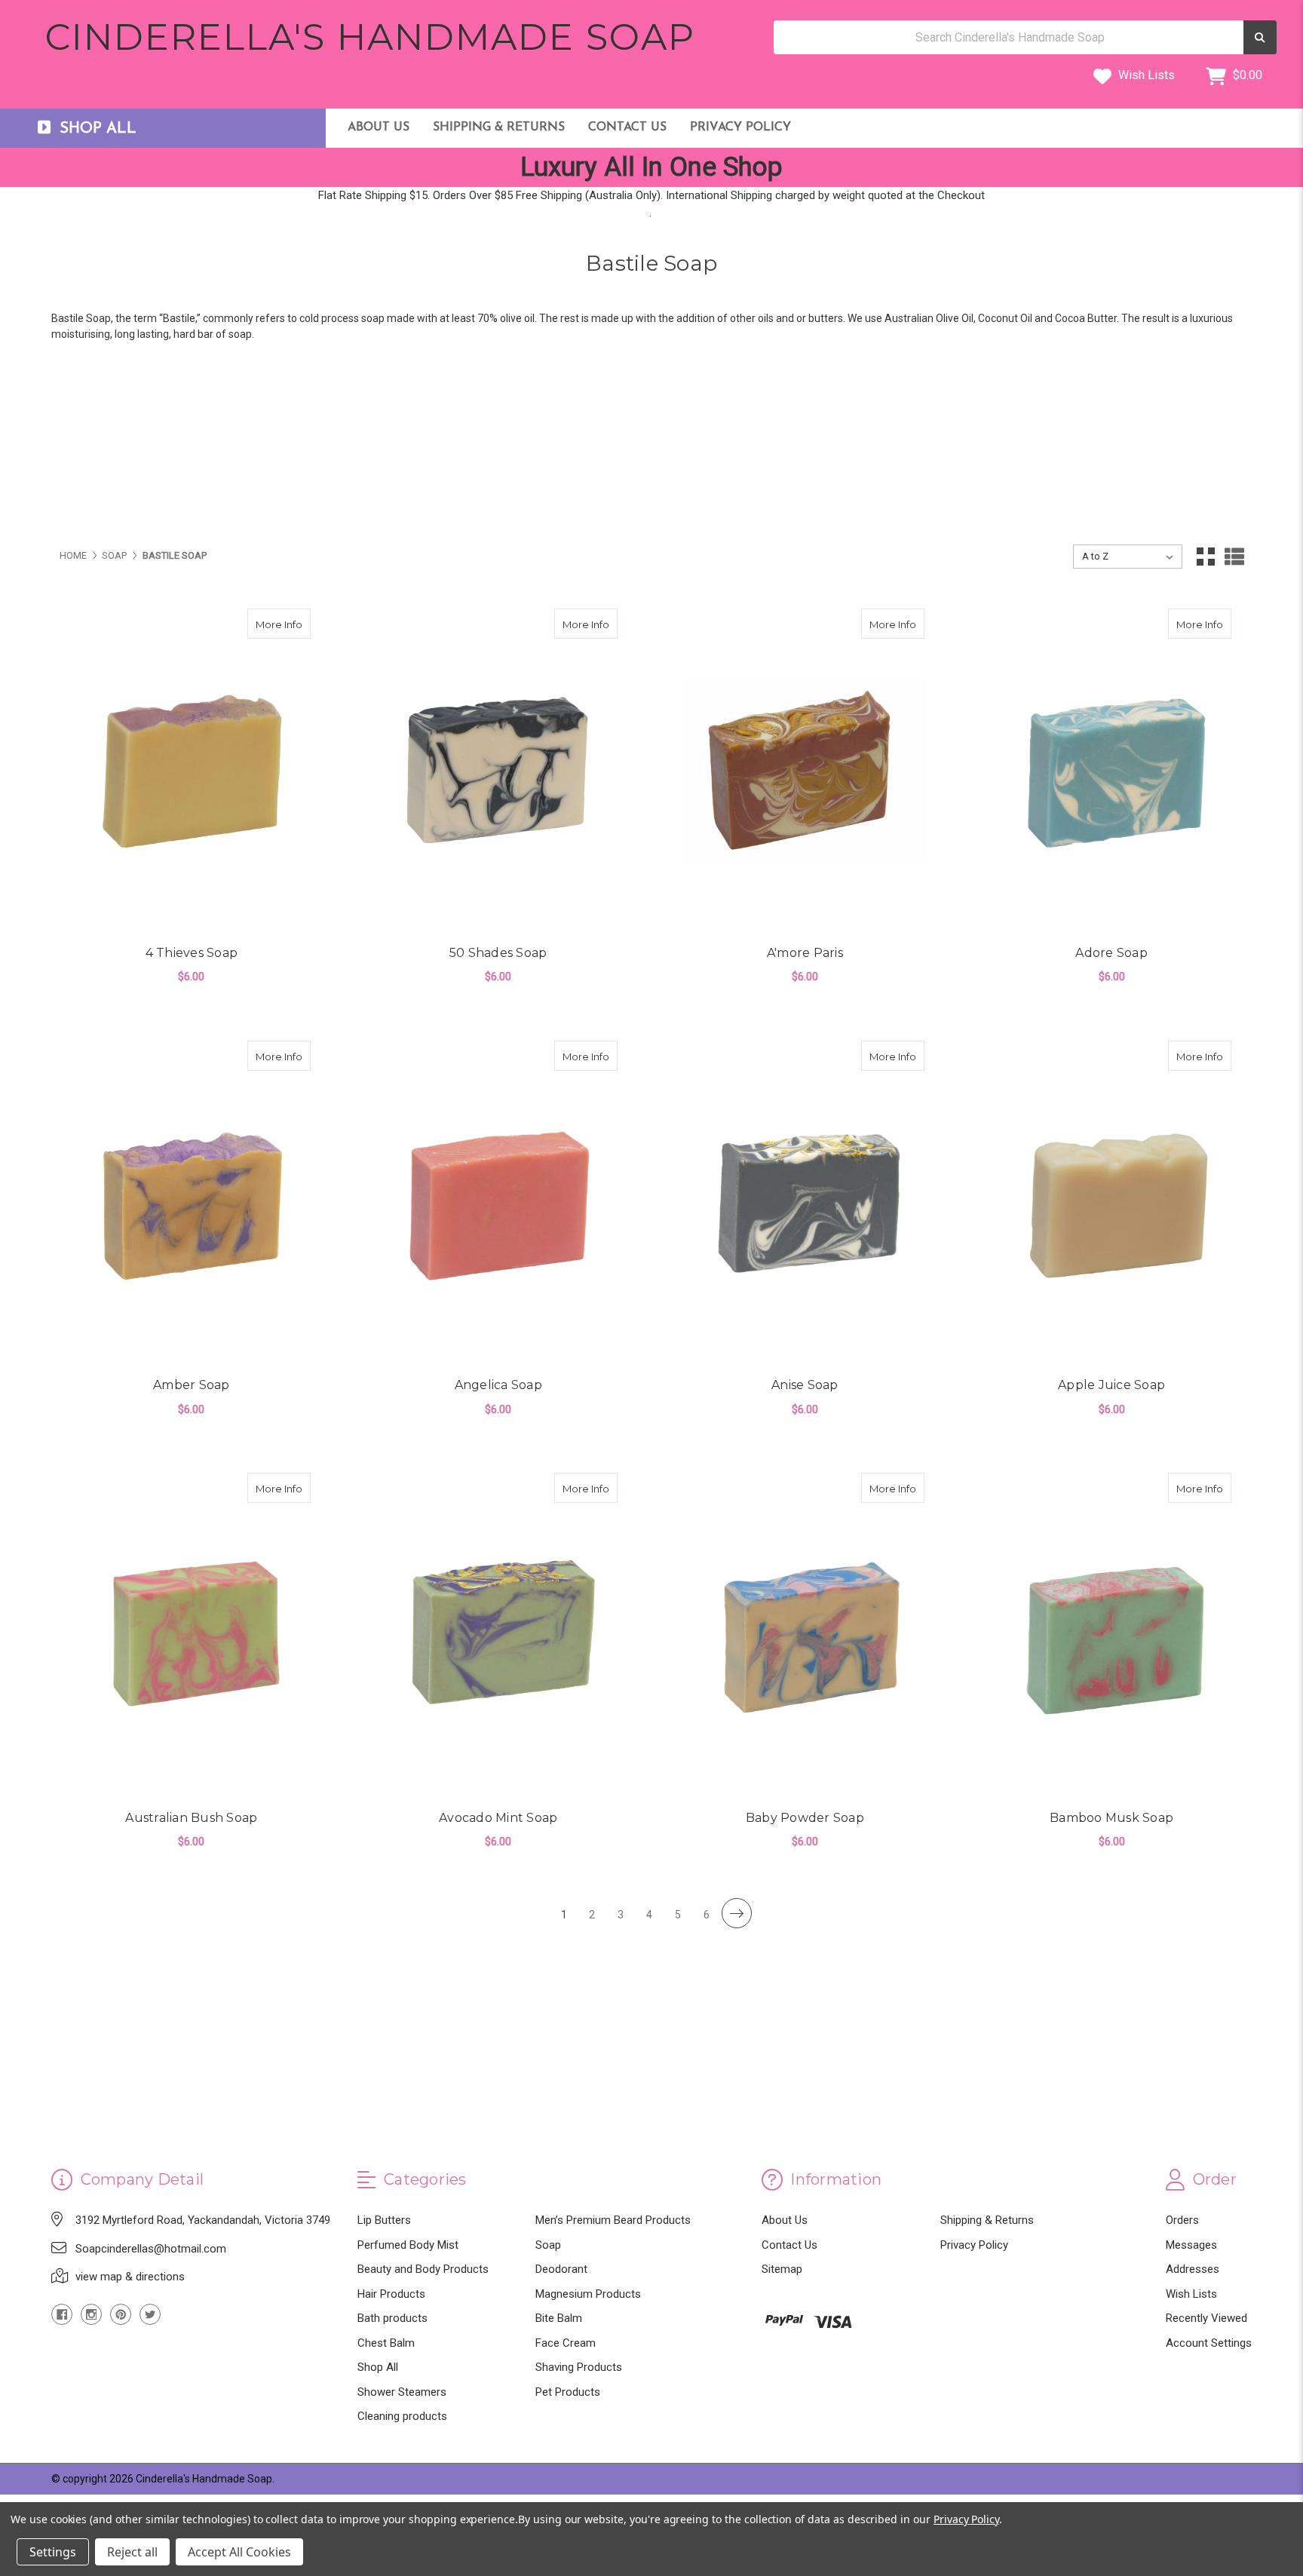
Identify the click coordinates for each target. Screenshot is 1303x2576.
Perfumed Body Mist (408, 2245)
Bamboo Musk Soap (1111, 1818)
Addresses (1193, 2269)
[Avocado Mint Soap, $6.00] (498, 1635)
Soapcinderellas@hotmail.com (151, 2249)
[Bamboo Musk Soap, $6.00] (1112, 1635)
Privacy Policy (740, 127)
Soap (548, 2245)
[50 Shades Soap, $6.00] (498, 771)
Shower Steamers (402, 2392)
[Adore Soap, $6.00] (1112, 771)
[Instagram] (91, 2314)
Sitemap (782, 2269)
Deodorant (561, 2269)
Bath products (392, 2318)
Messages (1191, 2245)
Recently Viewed (1206, 2318)
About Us (379, 127)
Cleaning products (402, 2416)
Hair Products (391, 2294)
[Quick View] (295, 624)
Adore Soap (1111, 953)
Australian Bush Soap (191, 1818)
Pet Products (568, 2392)
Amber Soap (192, 1385)
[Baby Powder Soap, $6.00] (805, 1635)
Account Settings (1209, 2343)
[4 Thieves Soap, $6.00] (192, 771)
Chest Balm (386, 2343)
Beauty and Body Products (423, 2269)
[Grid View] (1206, 557)
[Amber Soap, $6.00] (192, 1203)
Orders (1182, 2220)
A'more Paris (805, 953)
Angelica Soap (498, 1385)
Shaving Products (579, 2367)
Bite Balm (559, 2318)
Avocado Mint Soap (498, 1818)
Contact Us (627, 127)
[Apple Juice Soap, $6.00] (1112, 1203)
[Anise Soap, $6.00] (805, 1203)
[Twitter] (150, 2314)
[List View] (1234, 557)
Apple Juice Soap (1111, 1385)
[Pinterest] (121, 2314)
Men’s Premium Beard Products (613, 2220)
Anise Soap (805, 1385)
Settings (53, 2552)
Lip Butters (384, 2220)
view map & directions (130, 2277)
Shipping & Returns (499, 127)
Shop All (378, 2367)
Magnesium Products (588, 2294)
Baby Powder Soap (805, 1818)
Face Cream (566, 2343)
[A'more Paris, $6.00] (805, 771)
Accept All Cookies (239, 2552)
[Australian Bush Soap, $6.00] (192, 1635)
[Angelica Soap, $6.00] (498, 1203)
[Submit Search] (1260, 37)
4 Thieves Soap (192, 953)
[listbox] (1128, 557)
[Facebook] (62, 2314)
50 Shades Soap (498, 953)
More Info (283, 624)
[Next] (737, 1913)
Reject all (132, 2552)
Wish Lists (1145, 75)
